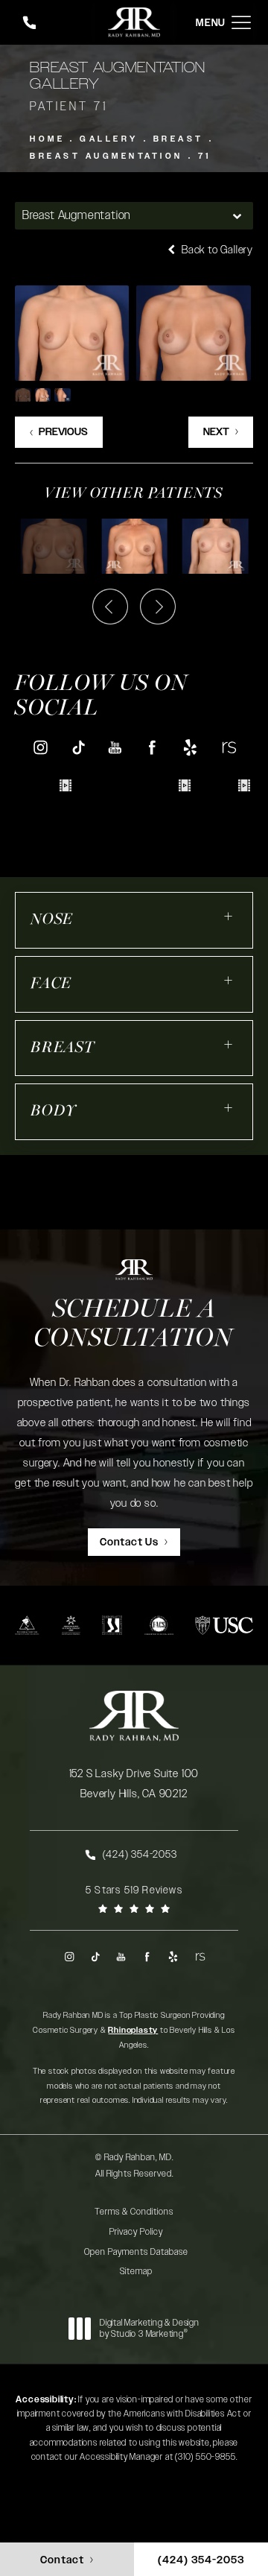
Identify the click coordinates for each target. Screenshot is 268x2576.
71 (205, 156)
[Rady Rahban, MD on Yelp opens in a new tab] (190, 747)
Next (216, 432)
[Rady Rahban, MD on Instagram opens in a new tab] (40, 747)
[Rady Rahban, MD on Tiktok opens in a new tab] (78, 747)
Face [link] (51, 984)
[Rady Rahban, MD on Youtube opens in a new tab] (115, 747)
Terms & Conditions (134, 2212)
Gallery (109, 139)
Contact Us (129, 1542)
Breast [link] (63, 1048)
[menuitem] (40, 747)
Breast (179, 139)
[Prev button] (110, 607)
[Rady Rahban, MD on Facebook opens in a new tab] (153, 747)
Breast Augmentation (106, 156)
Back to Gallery (216, 250)
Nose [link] (52, 920)
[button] (241, 23)
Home (47, 139)
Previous (63, 432)
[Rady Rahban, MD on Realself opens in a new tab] (228, 747)
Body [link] (54, 1111)
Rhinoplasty (133, 2030)
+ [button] (229, 916)
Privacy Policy (136, 2232)
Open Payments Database (136, 2252)
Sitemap (136, 2271)
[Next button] (158, 607)
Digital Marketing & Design (149, 2329)
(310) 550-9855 (205, 2457)
